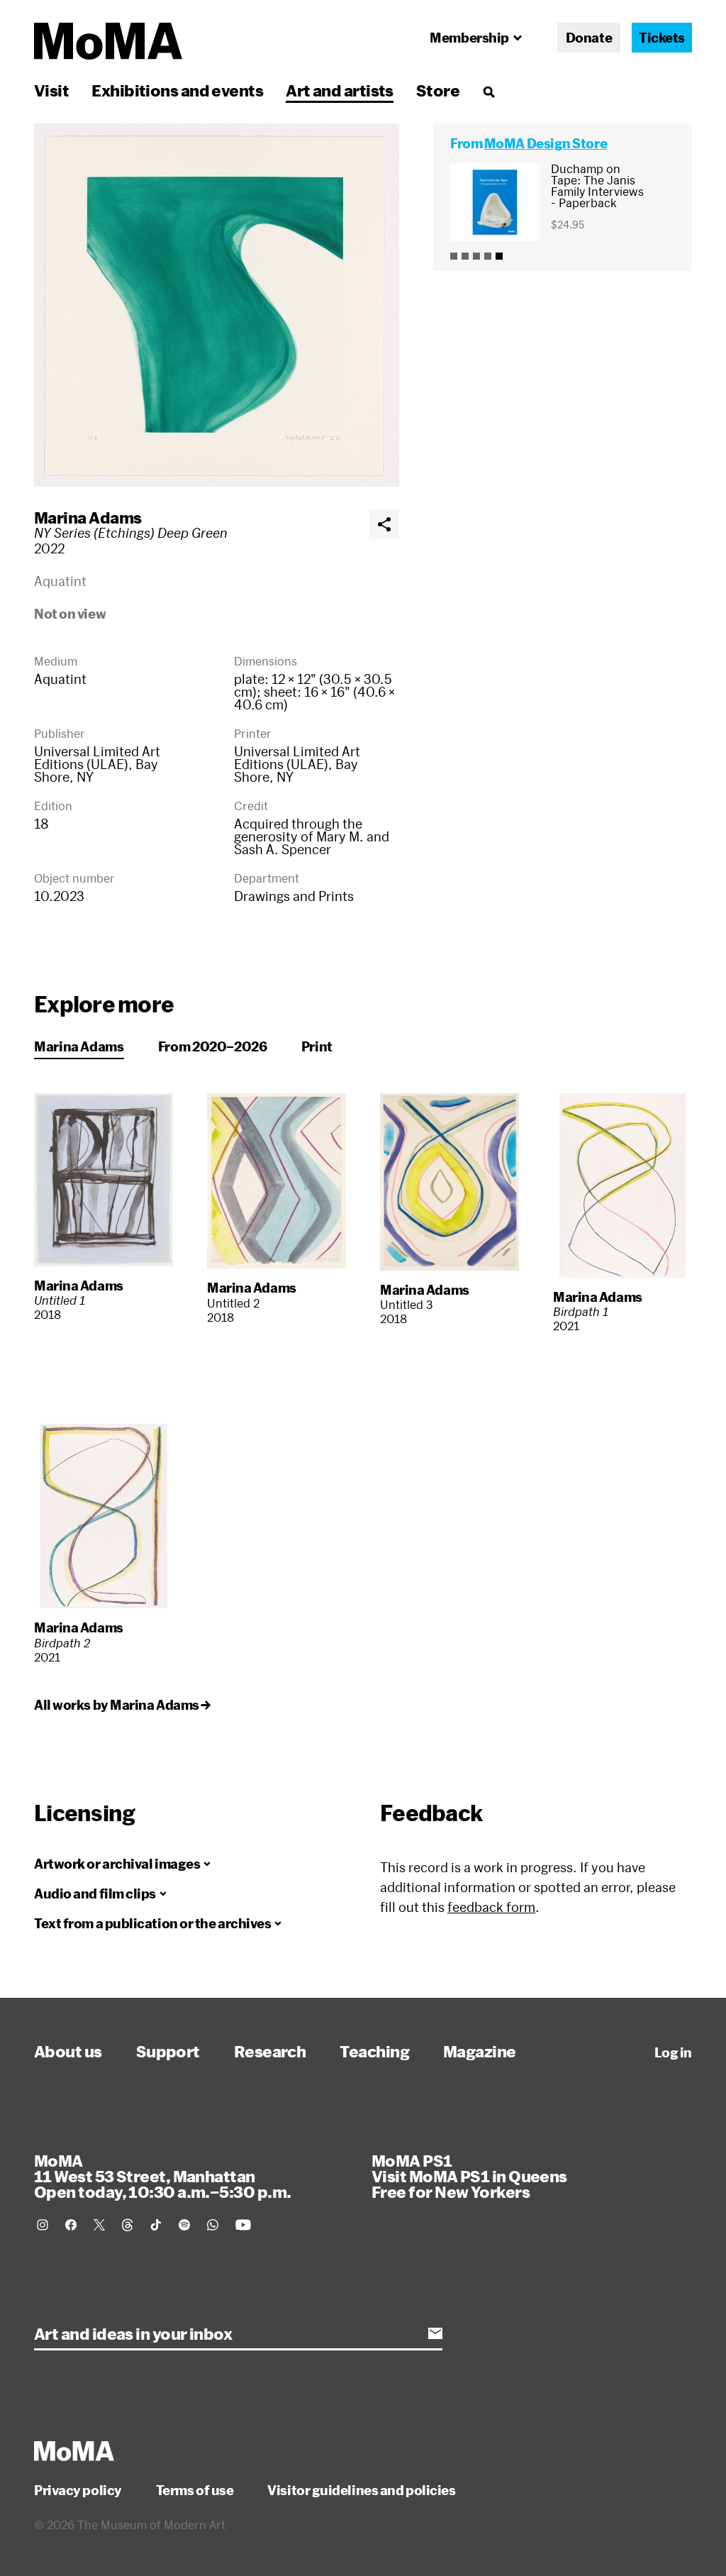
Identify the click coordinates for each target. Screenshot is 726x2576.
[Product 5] (499, 256)
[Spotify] (184, 2225)
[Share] (384, 524)
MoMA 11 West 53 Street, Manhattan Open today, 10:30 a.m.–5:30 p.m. (162, 2176)
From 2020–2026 (213, 1046)
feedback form (491, 1907)
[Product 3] (476, 256)
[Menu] (488, 92)
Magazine (480, 2051)
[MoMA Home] (108, 41)
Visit (51, 90)
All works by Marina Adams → (122, 1705)
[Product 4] (488, 256)
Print (317, 1046)
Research (270, 2051)
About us (68, 2051)
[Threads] (128, 2225)
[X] (99, 2225)
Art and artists (340, 90)
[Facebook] (71, 2225)
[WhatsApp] (213, 2225)
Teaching (374, 2051)
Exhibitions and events (177, 90)
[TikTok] (156, 2225)
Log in (673, 2052)
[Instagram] (43, 2225)
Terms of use (195, 2490)
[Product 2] (465, 256)
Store (438, 90)
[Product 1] (454, 256)
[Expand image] (217, 305)
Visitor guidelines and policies (361, 2490)
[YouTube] (243, 2225)
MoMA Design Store (546, 143)
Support (168, 2051)
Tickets (662, 38)
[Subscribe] (435, 2333)
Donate (589, 38)
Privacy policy (78, 2490)
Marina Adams (88, 517)
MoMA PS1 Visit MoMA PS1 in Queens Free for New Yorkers (469, 2176)
